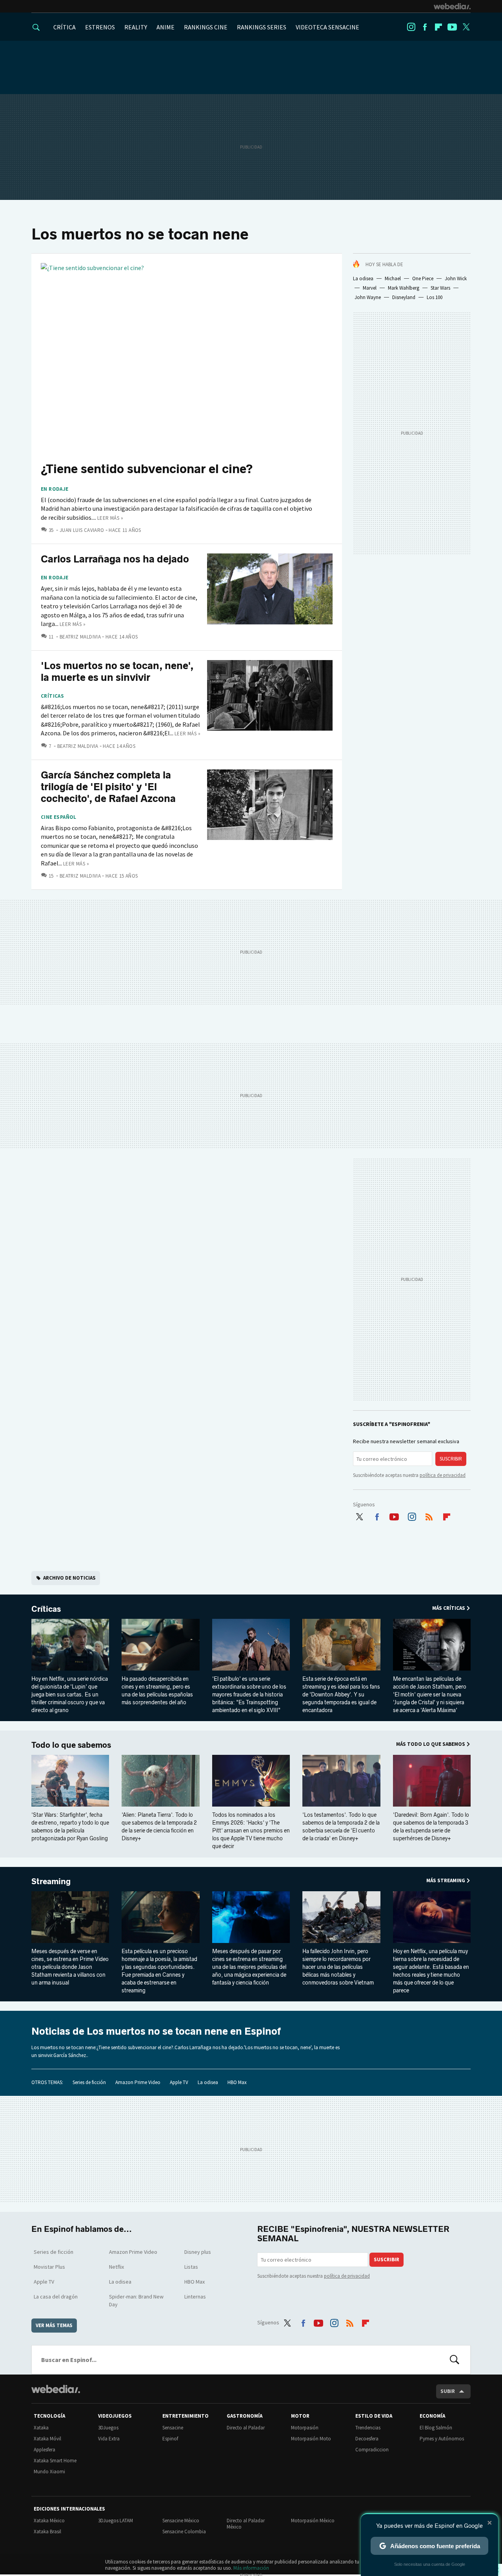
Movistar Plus (49, 2267)
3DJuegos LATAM (115, 2521)
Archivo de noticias (69, 1578)
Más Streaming (446, 1880)
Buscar (455, 2360)
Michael (393, 278)
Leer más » (110, 518)
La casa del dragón (56, 2297)
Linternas (195, 2297)
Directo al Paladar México (246, 2524)
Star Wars (440, 288)
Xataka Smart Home (55, 2461)
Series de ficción (89, 2082)
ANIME (166, 27)
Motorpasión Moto (311, 2439)
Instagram (411, 27)
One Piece (423, 278)
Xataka (41, 2428)
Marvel (370, 288)
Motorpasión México (313, 2521)
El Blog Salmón (436, 2428)
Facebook (425, 27)
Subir (448, 2391)
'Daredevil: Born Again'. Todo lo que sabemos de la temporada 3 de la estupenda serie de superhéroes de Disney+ (431, 1827)
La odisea (363, 278)
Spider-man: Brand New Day (136, 2300)
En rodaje (55, 489)
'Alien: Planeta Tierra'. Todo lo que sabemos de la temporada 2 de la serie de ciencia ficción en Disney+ (159, 1827)
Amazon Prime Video (138, 2082)
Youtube (452, 27)
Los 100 (435, 297)
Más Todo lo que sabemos (431, 1744)
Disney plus (198, 2252)
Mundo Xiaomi (49, 2472)
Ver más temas (54, 2325)
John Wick (456, 278)
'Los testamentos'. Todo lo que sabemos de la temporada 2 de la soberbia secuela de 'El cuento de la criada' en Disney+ (341, 1827)
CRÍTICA (65, 27)
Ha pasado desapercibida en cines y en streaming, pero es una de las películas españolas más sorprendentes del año (157, 1691)
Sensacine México (181, 2521)
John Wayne (368, 297)
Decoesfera (367, 2439)
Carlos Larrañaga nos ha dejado (115, 559)
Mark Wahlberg (404, 288)
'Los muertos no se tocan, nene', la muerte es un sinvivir (117, 672)
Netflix (116, 2267)
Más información (251, 2568)
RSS (429, 1515)
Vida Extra (109, 2439)
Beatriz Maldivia (80, 637)
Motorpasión (305, 2428)
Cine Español (59, 817)
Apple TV (179, 2082)
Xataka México (49, 2521)
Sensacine (173, 2428)
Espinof (170, 2439)
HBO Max (237, 2082)
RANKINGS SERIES (262, 27)
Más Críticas (449, 1608)
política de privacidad (443, 1475)
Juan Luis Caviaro (82, 530)
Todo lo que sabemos (71, 1745)
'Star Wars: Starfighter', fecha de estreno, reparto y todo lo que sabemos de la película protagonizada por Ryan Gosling (70, 1827)
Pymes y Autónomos (442, 2439)
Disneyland (404, 297)
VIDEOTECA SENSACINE (327, 27)
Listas (191, 2267)
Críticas (52, 696)
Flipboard (438, 27)
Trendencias (368, 2428)
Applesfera (45, 2450)
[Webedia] (452, 6)
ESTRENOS (100, 27)
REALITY (136, 27)
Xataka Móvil (47, 2439)
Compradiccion (372, 2450)
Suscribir (451, 1459)
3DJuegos (108, 2428)
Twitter (466, 27)
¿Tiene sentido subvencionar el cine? (147, 469)
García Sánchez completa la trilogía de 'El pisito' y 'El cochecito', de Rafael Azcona (108, 787)
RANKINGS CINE (206, 27)
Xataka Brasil (47, 2532)
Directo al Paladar (246, 2428)
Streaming (51, 1881)
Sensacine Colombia (184, 2532)
